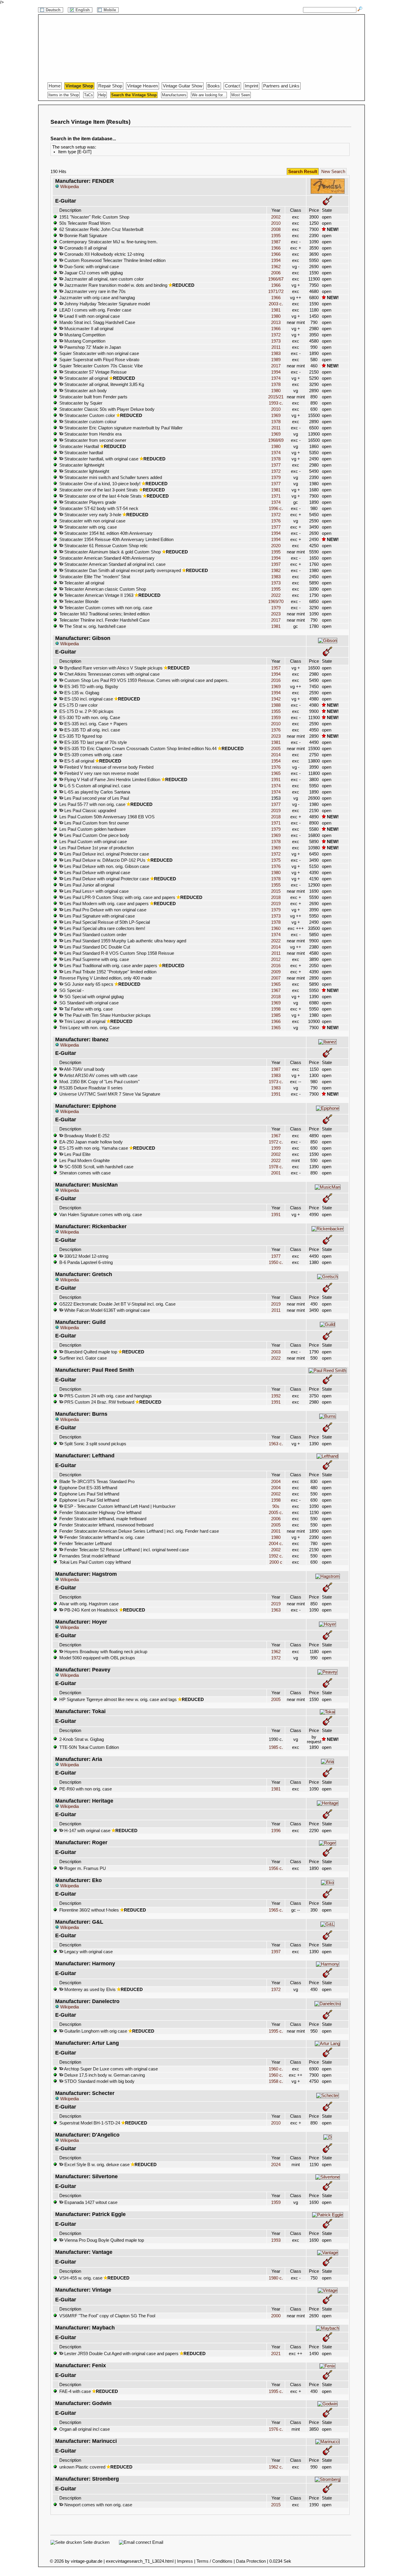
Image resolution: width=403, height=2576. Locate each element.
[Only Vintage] (328, 2290)
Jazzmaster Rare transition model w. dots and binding (115, 285)
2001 (276, 1173)
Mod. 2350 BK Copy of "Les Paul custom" (99, 1082)
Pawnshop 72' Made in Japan (92, 347)
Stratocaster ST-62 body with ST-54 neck (99, 509)
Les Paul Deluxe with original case (97, 873)
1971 (276, 496)
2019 (276, 811)
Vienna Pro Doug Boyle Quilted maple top (104, 2240)
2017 (276, 366)
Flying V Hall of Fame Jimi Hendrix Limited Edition (112, 780)
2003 (276, 1352)
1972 (276, 335)
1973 (276, 341)
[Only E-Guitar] (327, 204)
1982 (276, 571)
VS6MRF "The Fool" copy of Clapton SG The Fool (107, 2316)
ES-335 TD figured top (81, 736)
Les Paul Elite (77, 1154)
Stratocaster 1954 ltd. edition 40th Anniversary (108, 533)
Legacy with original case (88, 1952)
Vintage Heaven (142, 86)
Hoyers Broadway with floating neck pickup (105, 1652)
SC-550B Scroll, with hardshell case (98, 1167)
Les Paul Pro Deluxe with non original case (105, 910)
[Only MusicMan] (328, 1187)
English (83, 10)
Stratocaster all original (86, 378)
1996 (276, 1831)
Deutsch (54, 10)
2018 (276, 817)
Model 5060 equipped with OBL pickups (97, 1658)
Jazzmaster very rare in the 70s (94, 291)
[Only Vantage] (328, 2253)
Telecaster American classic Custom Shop (105, 589)
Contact (232, 86)
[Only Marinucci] (327, 2442)
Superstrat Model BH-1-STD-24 (90, 2123)
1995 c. (276, 2031)
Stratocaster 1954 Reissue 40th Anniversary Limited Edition (116, 540)
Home (55, 86)
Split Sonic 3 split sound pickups (95, 1444)
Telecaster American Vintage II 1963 (98, 595)
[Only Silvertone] (328, 2177)
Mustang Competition (84, 335)
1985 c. (276, 1747)
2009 (276, 972)
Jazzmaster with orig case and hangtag (97, 298)
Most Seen (241, 95)
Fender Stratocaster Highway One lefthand (100, 1513)
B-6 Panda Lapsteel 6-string (86, 1262)
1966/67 (276, 279)
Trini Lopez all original (84, 1021)
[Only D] (328, 2137)
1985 (276, 1015)
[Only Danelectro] (328, 2004)
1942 (276, 699)
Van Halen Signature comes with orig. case (101, 1215)
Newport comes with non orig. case (98, 2505)
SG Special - (72, 990)
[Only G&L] (327, 1924)
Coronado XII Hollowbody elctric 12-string (104, 254)
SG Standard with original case (89, 1003)
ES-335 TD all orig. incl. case (92, 730)
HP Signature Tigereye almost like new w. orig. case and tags (118, 1700)
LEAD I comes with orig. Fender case (95, 310)
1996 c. (276, 509)
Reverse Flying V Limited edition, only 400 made (106, 978)
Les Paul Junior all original (89, 885)
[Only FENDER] (328, 193)
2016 (276, 680)
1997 (276, 564)
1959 (276, 718)
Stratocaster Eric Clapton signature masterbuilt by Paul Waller (123, 428)
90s (276, 1506)
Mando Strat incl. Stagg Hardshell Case (97, 322)
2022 (276, 595)
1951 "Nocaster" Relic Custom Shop (94, 217)
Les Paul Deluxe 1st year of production (96, 848)
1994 (276, 260)
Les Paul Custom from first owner (96, 823)
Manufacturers (174, 95)
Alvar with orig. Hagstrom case (89, 1604)
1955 (276, 711)
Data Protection (251, 2561)
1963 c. (276, 1444)
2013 (276, 322)
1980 (276, 316)
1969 (276, 416)
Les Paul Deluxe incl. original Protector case (106, 854)
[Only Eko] (327, 1883)
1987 (276, 242)
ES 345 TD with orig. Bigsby (91, 687)
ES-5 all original (79, 761)
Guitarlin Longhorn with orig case (95, 2031)
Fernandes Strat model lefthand (89, 1556)
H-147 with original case (87, 1831)
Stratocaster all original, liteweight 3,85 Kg (104, 384)
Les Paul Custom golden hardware (92, 829)
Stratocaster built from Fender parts (93, 397)
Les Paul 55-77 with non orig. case (92, 804)
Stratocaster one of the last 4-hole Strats (102, 496)
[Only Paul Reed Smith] (327, 1371)
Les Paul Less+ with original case (96, 891)
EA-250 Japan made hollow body (91, 1142)
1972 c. (276, 1142)
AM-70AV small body (84, 1069)
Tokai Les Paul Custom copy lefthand (95, 1562)
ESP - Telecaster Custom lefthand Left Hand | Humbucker (119, 1506)
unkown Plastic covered (82, 2467)
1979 (276, 478)
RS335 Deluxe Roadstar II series (91, 1088)
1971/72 (276, 291)
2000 (276, 2316)
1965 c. (276, 1910)
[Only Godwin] (327, 2404)
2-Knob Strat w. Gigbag (82, 1739)
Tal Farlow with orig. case (88, 1009)
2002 (276, 217)
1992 (276, 1396)
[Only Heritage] (328, 1803)
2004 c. (276, 1544)
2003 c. (276, 304)
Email (157, 2542)
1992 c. (276, 1556)
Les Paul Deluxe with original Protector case (106, 879)
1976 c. (276, 2429)
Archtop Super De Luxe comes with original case (110, 2069)
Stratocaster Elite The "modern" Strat (95, 577)
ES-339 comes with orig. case (93, 755)
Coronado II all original (85, 248)
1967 (276, 990)
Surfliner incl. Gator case (83, 1358)
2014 (276, 755)
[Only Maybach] (328, 2328)
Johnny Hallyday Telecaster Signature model (107, 304)
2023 (276, 614)
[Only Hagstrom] (328, 1576)
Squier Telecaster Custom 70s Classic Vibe (101, 366)
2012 (276, 959)
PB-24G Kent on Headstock (91, 1610)
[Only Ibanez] (327, 1042)
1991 (276, 780)
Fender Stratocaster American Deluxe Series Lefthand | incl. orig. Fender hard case (139, 1531)
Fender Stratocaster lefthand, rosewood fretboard (106, 1525)
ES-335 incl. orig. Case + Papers (95, 724)
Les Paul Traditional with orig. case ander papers (110, 966)
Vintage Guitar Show (183, 86)
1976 (276, 521)
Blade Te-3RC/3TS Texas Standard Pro (97, 1482)
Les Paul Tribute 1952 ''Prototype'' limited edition (110, 972)
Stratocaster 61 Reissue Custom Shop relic (105, 546)
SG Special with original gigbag (93, 997)
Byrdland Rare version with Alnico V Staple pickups (113, 668)
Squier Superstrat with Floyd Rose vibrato (99, 360)
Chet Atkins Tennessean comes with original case (111, 674)
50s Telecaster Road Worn (85, 223)
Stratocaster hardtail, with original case (101, 459)
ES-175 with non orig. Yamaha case (94, 1148)
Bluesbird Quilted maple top (90, 1352)
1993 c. (276, 403)
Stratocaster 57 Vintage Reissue (95, 372)
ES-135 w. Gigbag (81, 693)
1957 (276, 668)
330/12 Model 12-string (86, 1256)
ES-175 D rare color (78, 705)
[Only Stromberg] (328, 2479)
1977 (276, 465)
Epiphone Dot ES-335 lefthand (88, 1488)
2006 (276, 273)
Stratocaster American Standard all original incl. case (114, 564)
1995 (276, 236)
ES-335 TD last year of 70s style (95, 742)
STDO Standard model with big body (99, 2081)
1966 (276, 248)
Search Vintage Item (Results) (90, 122)
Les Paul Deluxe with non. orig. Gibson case (106, 866)
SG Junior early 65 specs (88, 984)
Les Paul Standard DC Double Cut (97, 947)
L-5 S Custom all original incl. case (97, 786)
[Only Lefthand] (327, 1456)
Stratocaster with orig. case (90, 527)
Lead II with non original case (91, 316)
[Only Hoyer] (327, 1624)
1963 (276, 1610)
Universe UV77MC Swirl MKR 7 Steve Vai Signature (110, 1094)
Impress (185, 2561)
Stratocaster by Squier (81, 403)
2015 (276, 891)
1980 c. (276, 2278)
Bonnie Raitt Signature (85, 236)
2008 (276, 229)
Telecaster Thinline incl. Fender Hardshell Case (104, 620)
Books (214, 86)
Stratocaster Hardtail (79, 447)
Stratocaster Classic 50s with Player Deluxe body (107, 409)
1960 (276, 928)
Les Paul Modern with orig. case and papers (106, 904)
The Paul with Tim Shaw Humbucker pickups (107, 1015)
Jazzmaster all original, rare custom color (103, 279)
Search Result (303, 172)
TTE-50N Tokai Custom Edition (89, 1747)
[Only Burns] (328, 1416)
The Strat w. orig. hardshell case (95, 626)
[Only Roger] (327, 1843)
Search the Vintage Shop (134, 95)
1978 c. (276, 1167)
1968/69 (276, 440)
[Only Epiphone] (328, 1108)
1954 (276, 761)
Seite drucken (96, 2542)
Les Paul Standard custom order (95, 935)
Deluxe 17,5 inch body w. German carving (104, 2075)
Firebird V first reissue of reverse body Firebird (108, 767)
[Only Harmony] (328, 1964)
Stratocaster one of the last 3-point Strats (99, 490)
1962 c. (276, 2467)
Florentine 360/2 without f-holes (89, 1910)
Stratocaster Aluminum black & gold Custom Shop (112, 552)
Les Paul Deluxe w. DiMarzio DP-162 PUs (104, 860)
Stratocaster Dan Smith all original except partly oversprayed (122, 571)
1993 (276, 2240)
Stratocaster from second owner (95, 440)
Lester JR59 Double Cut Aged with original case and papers (121, 2354)
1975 (276, 860)
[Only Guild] (327, 1324)
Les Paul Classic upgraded (90, 811)
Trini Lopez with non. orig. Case (89, 1028)
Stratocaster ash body (85, 391)
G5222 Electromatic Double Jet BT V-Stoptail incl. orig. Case (117, 1304)
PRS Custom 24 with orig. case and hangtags (108, 1396)
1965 (276, 773)
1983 (276, 353)
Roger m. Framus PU (85, 1868)
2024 (276, 2165)
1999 (276, 1148)
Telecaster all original (84, 583)
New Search (333, 172)
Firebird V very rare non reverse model (101, 773)
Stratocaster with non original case (92, 521)
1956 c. (276, 1868)
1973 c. (276, 1082)
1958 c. (276, 2081)
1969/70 (276, 602)
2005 (276, 749)
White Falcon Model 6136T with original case (107, 1310)
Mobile (110, 10)
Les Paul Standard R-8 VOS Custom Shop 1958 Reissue (119, 953)
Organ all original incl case (85, 2429)
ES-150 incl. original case (88, 699)
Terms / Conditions (214, 2561)
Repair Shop (110, 86)
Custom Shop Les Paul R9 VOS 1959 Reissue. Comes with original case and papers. (146, 680)
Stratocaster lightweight (82, 465)
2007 (276, 978)
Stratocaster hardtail (83, 453)
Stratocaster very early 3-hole (92, 515)
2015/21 (276, 397)
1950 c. (276, 1262)
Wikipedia (69, 187)
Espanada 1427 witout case (90, 2202)
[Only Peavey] (327, 1672)
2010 (276, 223)
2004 (276, 1482)
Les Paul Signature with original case (99, 916)
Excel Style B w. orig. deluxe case (96, 2165)
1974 (276, 378)
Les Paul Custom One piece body (96, 835)
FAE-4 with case (75, 2391)
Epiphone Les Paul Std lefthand (89, 1494)
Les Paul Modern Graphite (85, 1161)
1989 (276, 360)
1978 (276, 384)
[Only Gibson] (328, 641)
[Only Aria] (327, 1762)
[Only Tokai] (327, 1712)
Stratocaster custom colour (90, 422)
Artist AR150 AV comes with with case (100, 1076)
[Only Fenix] (327, 2366)
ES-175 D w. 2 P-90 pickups (86, 711)
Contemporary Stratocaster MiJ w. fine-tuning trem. (108, 242)
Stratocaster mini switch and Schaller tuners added (113, 478)
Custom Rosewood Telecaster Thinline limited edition (114, 260)
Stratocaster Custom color (89, 416)
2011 (276, 347)
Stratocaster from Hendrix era (92, 434)
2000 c (276, 1562)
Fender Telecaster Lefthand (85, 1544)
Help (102, 95)
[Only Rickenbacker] (328, 1229)
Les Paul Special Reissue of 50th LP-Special (107, 922)
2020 (276, 546)
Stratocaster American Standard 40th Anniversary (107, 558)
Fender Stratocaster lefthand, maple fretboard (103, 1519)
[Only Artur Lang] (327, 2044)
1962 (276, 267)
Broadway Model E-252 (86, 1136)
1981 (276, 310)
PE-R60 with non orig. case (86, 1789)
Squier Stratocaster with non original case (99, 353)
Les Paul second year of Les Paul (96, 798)
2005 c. (276, 1513)
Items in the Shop (64, 95)
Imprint (252, 86)
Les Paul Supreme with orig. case (96, 959)
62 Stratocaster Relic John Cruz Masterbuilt (101, 229)
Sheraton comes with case (85, 1173)
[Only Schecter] (328, 2096)
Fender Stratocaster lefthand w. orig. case (104, 1537)
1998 (276, 1009)
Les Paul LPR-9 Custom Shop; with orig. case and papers (119, 897)
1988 (276, 705)
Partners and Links (281, 86)
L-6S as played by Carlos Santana (97, 792)
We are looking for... (209, 95)
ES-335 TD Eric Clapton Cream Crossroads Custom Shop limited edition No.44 (140, 749)
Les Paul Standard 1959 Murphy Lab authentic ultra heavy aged (125, 941)
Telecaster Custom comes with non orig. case (108, 608)
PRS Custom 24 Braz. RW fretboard (99, 1402)
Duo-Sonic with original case (91, 267)
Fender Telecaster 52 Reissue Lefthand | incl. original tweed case (126, 1550)
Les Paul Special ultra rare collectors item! (104, 928)
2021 (276, 2354)
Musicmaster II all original (88, 329)
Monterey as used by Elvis (89, 1990)
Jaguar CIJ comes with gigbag (93, 273)
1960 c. (276, 2069)
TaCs (89, 95)
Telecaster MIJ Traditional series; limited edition (104, 614)
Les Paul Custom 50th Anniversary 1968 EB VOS (107, 817)
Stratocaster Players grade (90, 502)
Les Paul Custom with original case (93, 842)
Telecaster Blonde (81, 602)
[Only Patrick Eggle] (328, 2215)
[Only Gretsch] (328, 1277)
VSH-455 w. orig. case (81, 2278)
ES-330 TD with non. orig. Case (90, 718)
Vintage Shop (79, 86)
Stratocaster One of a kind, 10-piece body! (100, 484)
